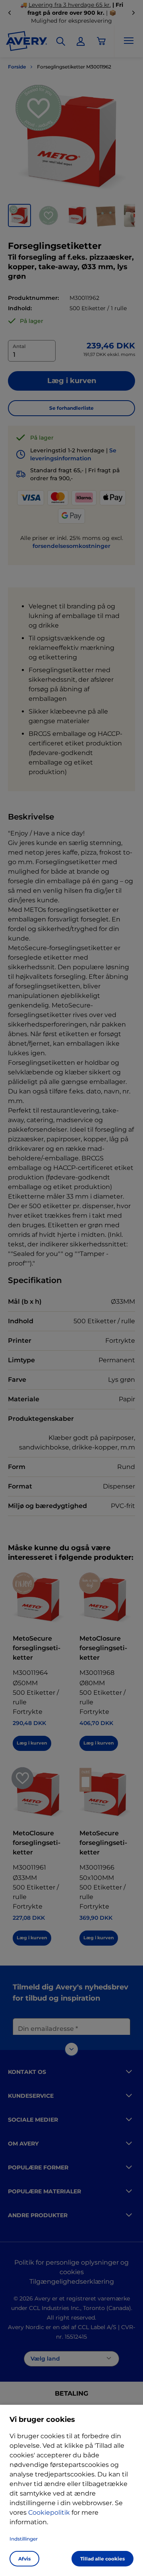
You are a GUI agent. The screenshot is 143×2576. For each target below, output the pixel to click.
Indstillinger (24, 2539)
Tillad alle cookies (102, 2559)
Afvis (24, 2559)
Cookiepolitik (49, 2512)
